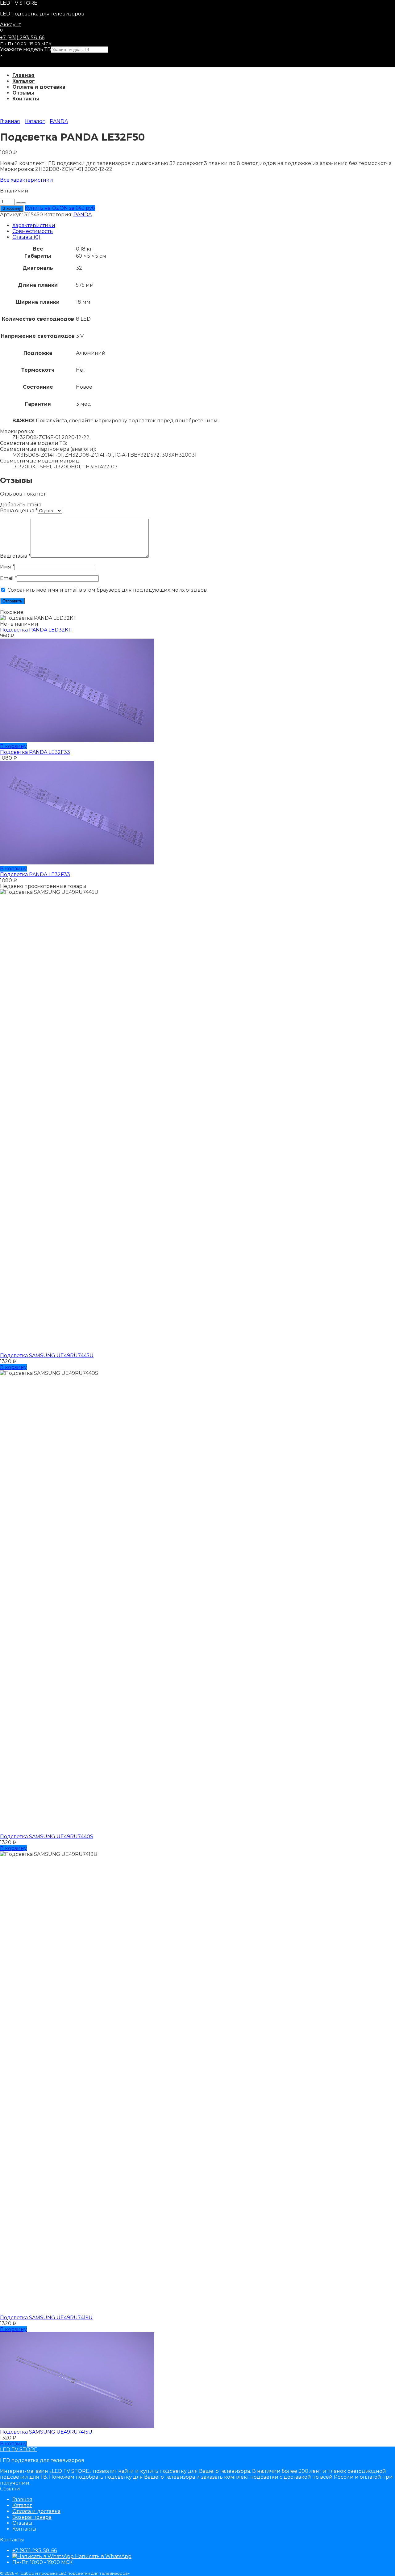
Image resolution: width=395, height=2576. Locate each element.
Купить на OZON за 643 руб (60, 208)
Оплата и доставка (39, 87)
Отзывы (23, 93)
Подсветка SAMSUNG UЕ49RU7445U (47, 1356)
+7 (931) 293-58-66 (22, 38)
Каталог (24, 81)
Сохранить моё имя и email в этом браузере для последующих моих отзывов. (108, 590)
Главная (23, 75)
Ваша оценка (19, 511)
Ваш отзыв (15, 556)
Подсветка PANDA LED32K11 (36, 630)
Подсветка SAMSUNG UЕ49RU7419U (46, 2318)
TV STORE (19, 3)
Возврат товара (32, 2517)
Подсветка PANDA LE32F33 (35, 752)
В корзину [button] (13, 746)
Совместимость (33, 231)
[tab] (204, 225)
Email (8, 578)
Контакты (26, 99)
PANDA (59, 121)
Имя (7, 567)
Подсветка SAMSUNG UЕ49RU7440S (47, 1837)
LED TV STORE (19, 2449)
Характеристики (34, 225)
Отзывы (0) (26, 237)
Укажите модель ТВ (25, 49)
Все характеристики (27, 180)
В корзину (12, 208)
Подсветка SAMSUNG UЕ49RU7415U (46, 2432)
